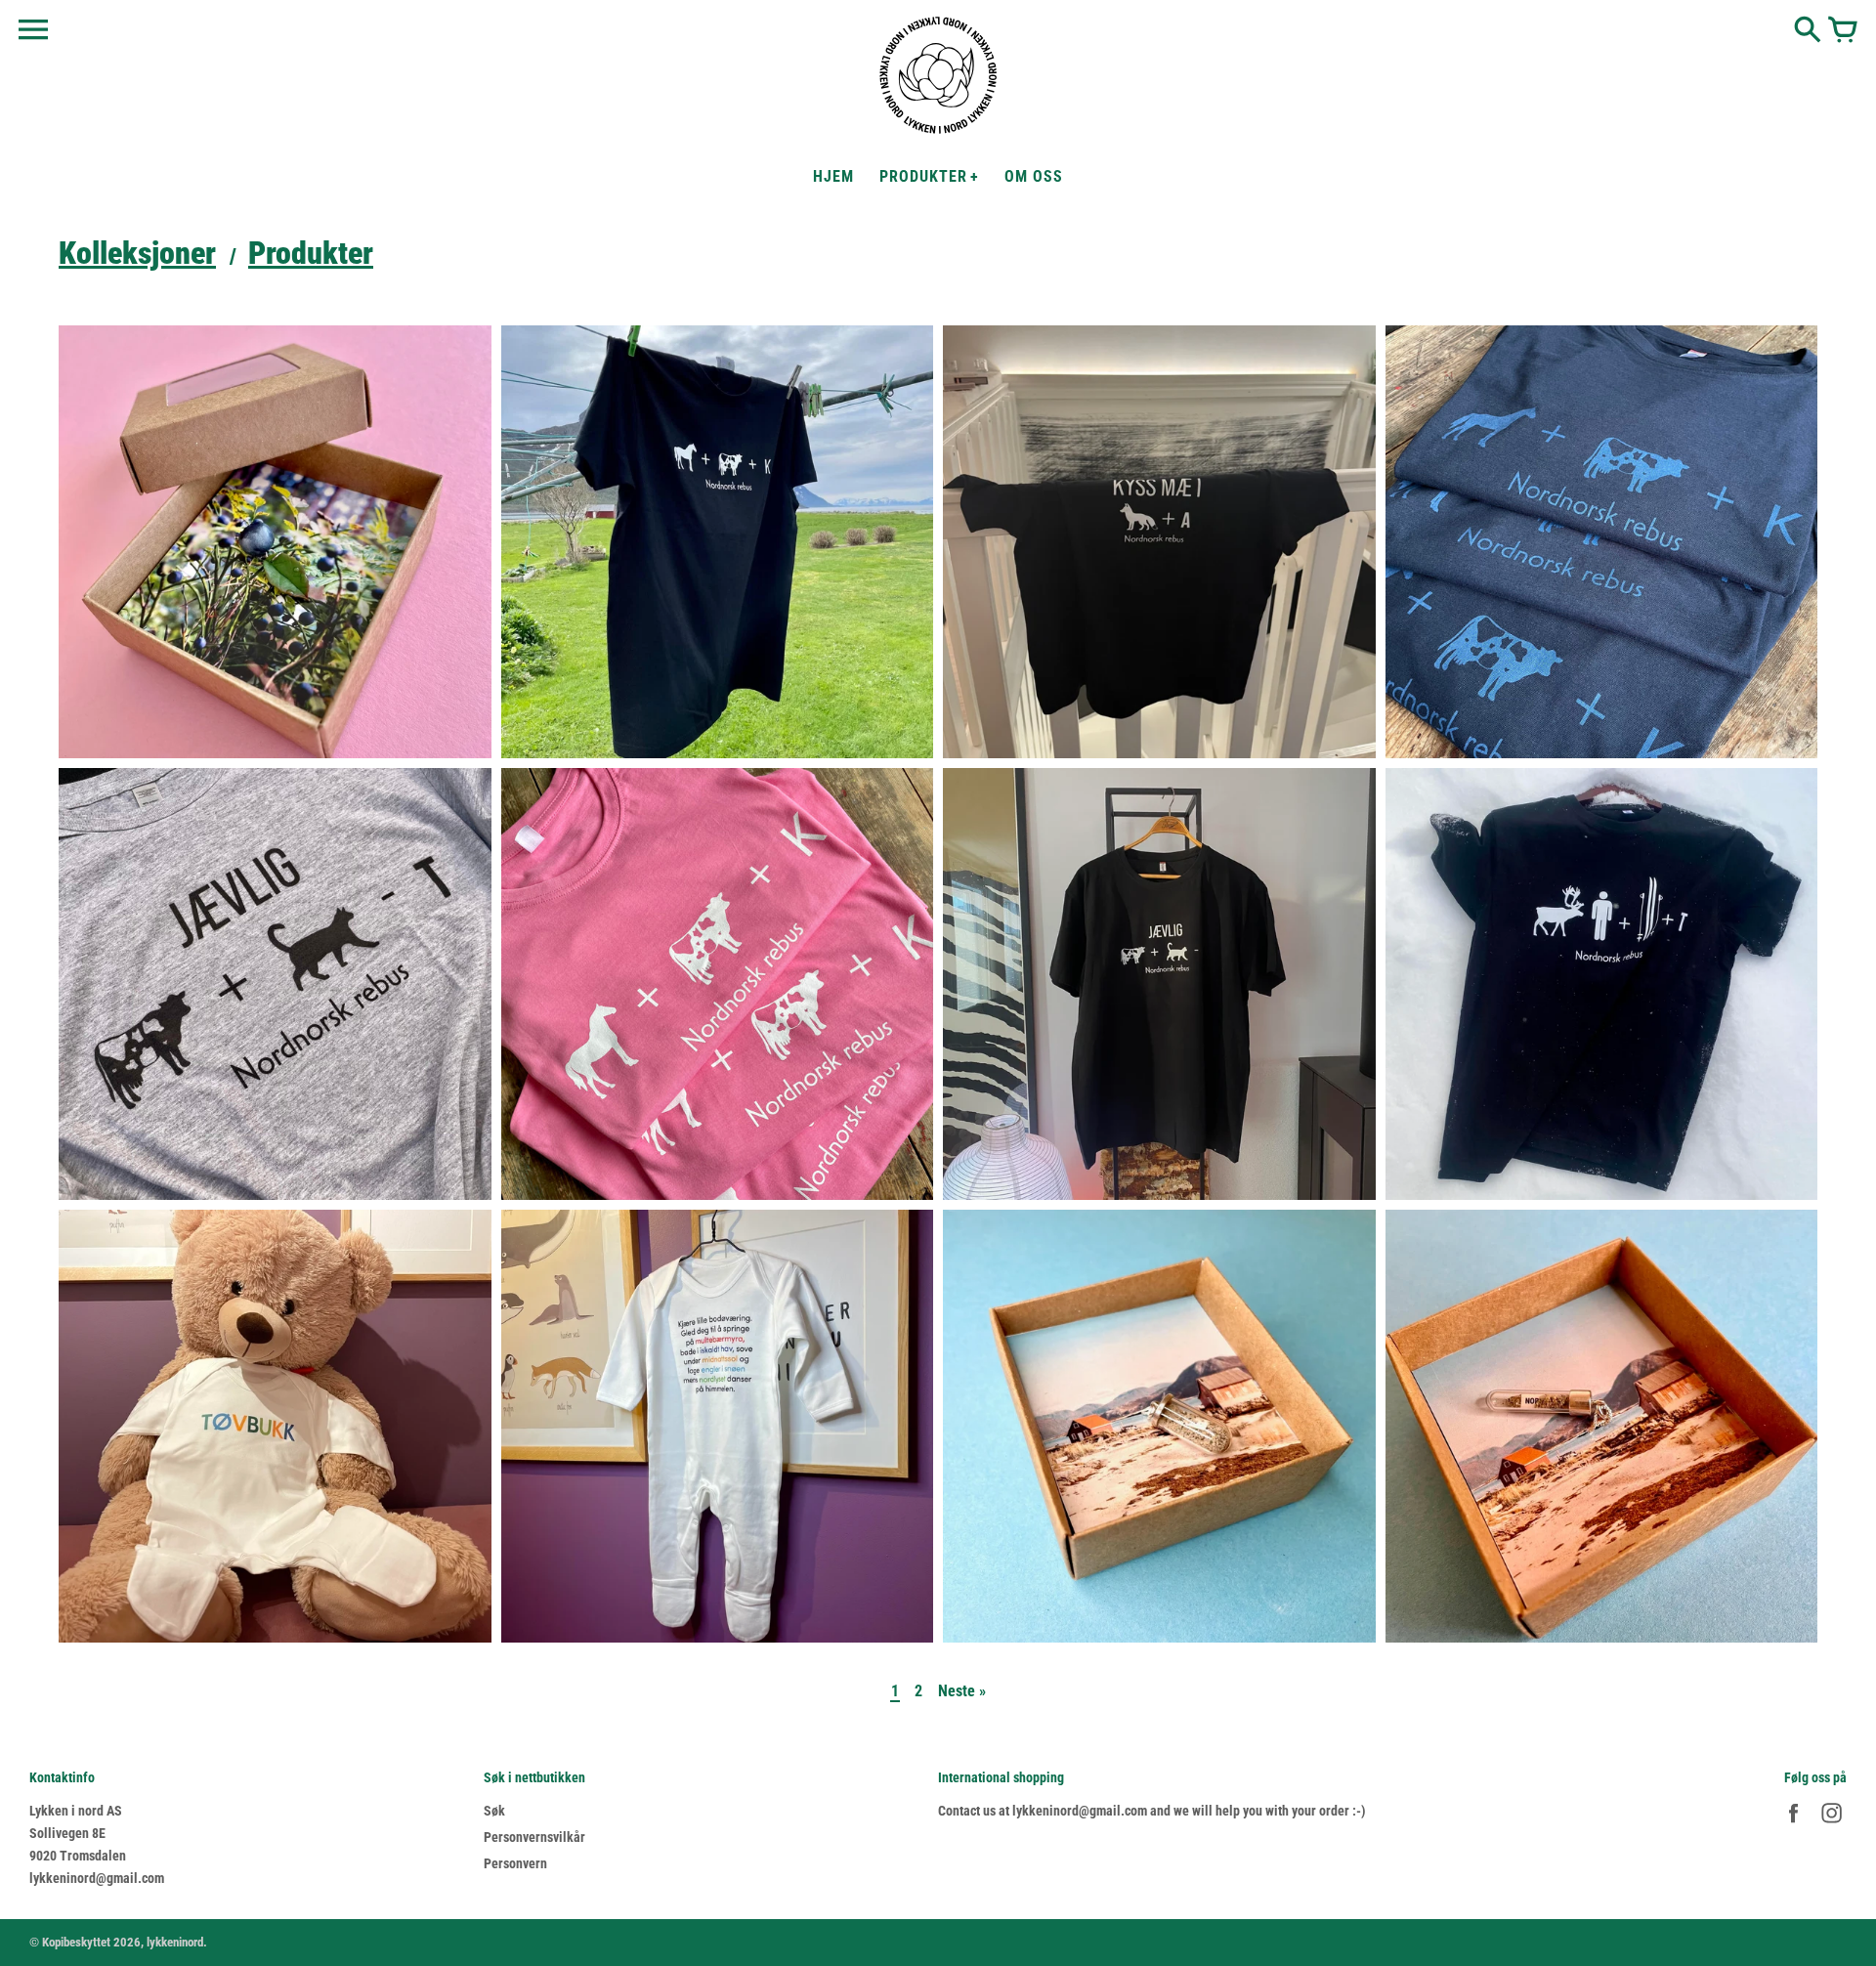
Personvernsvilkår (534, 1837)
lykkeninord (175, 1942)
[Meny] (33, 30)
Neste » (962, 1691)
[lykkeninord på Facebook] (1793, 1825)
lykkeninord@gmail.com (97, 1878)
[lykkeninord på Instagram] (1832, 1825)
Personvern (515, 1863)
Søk (494, 1811)
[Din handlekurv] (1843, 31)
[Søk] (1808, 31)
